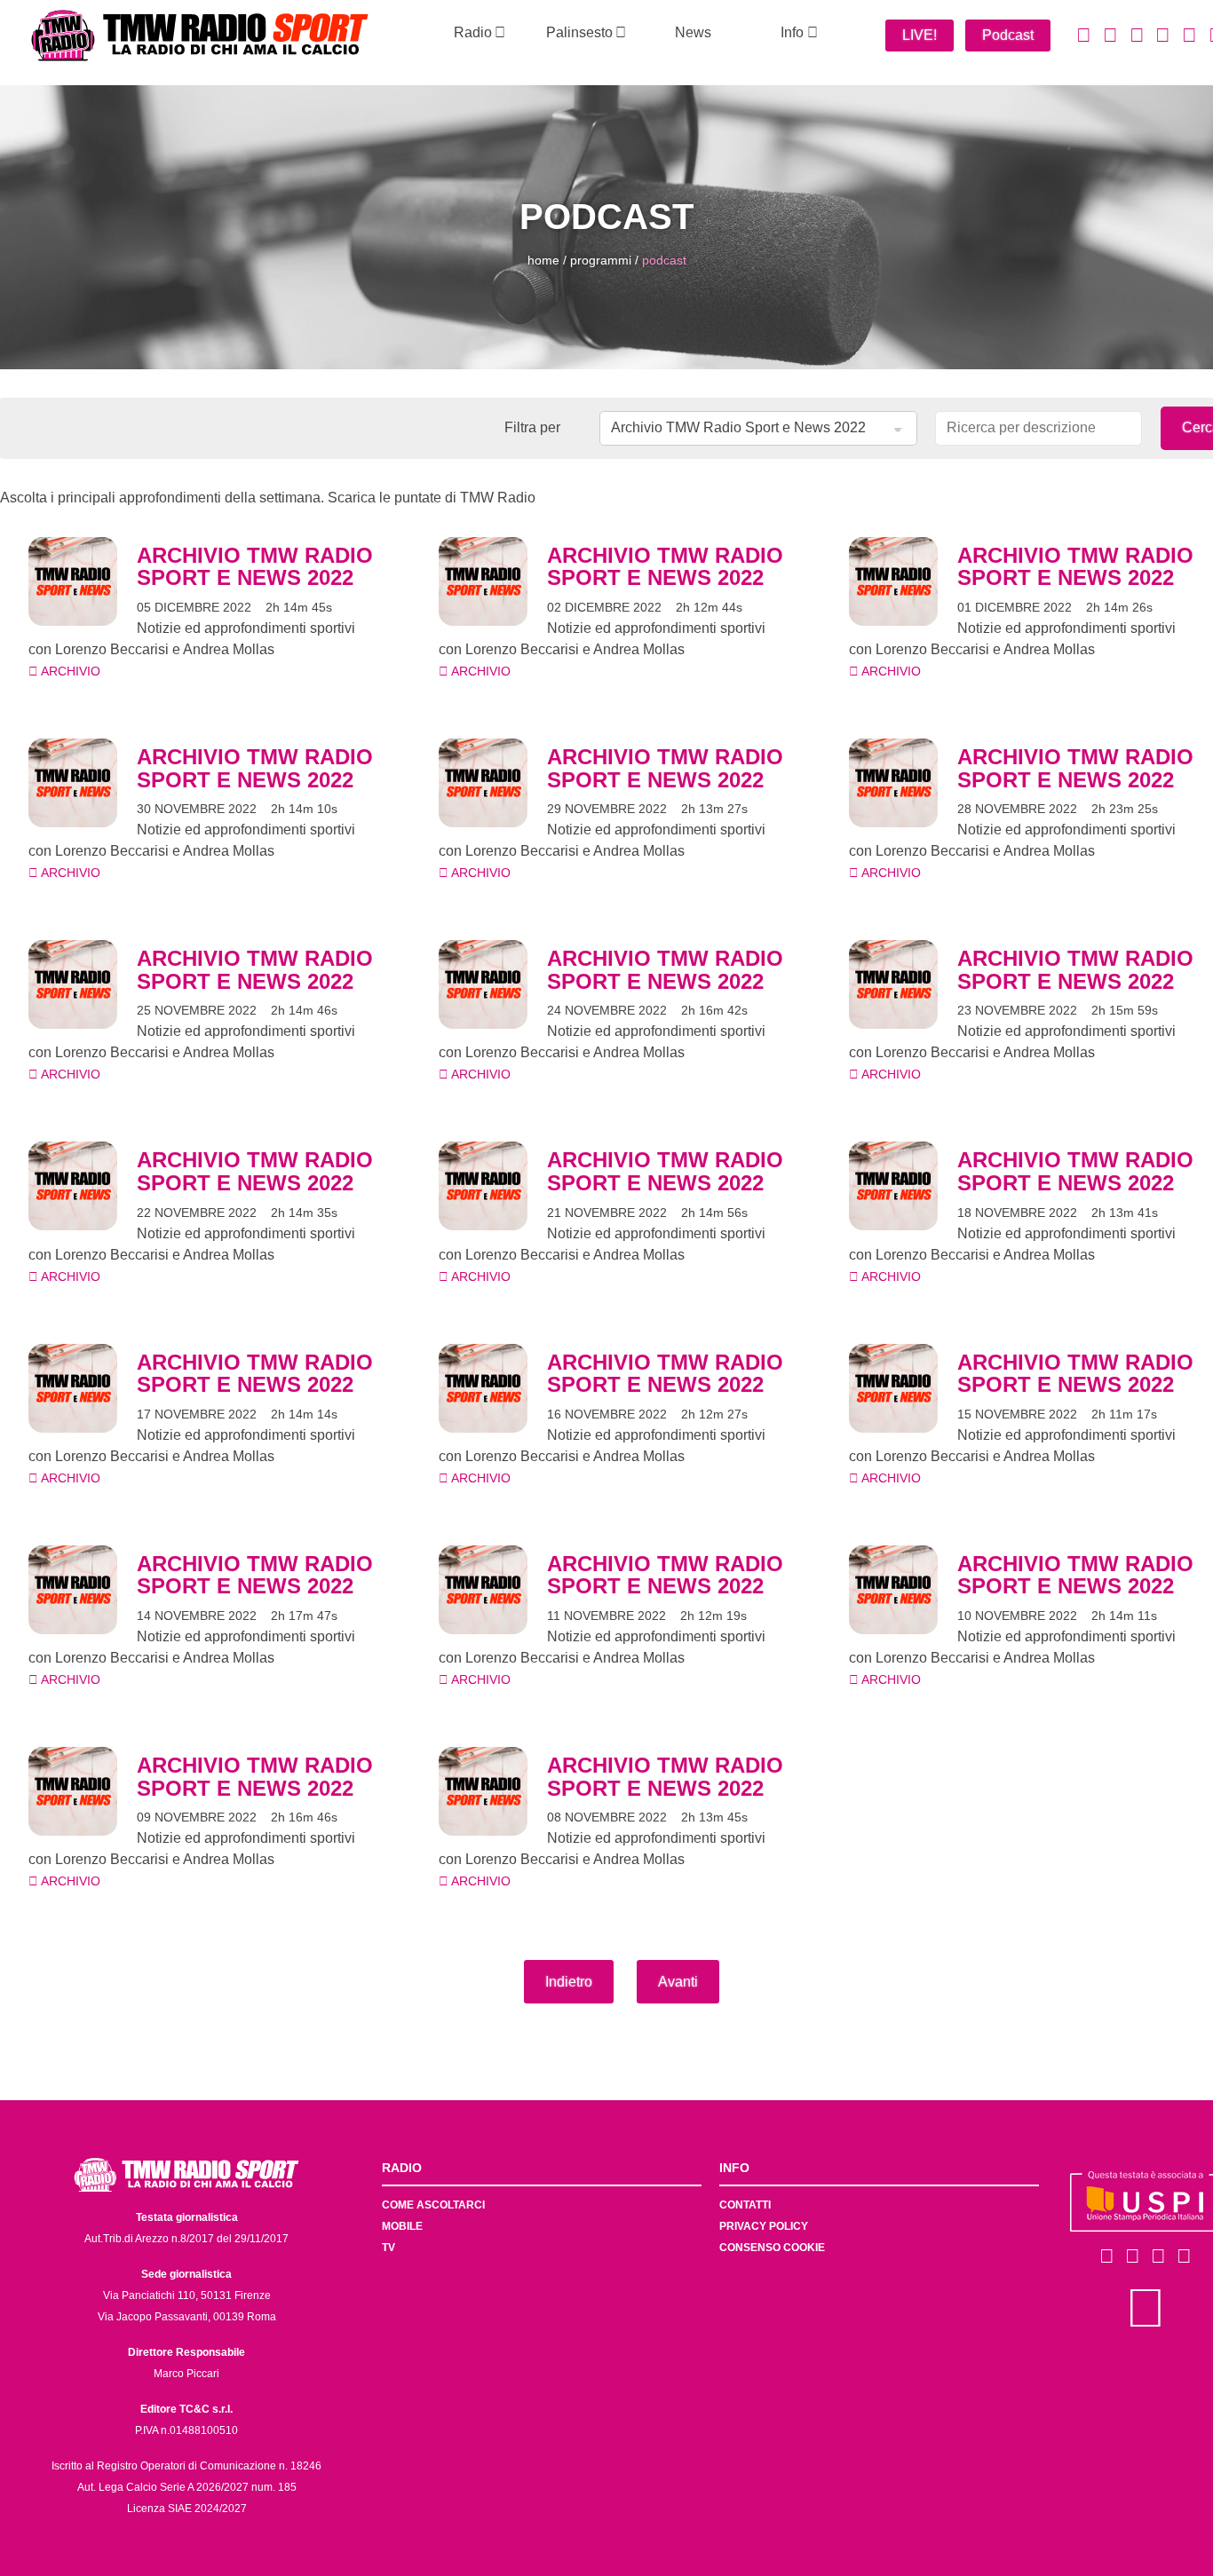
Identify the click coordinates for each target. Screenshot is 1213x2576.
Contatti (745, 2205)
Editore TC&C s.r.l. (186, 2409)
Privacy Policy (764, 2226)
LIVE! (920, 35)
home (543, 260)
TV (388, 2248)
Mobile (402, 2226)
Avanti (678, 1982)
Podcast (1008, 35)
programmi (601, 260)
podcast (664, 260)
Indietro (569, 1982)
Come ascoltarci (433, 2205)
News (693, 32)
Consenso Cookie (772, 2248)
